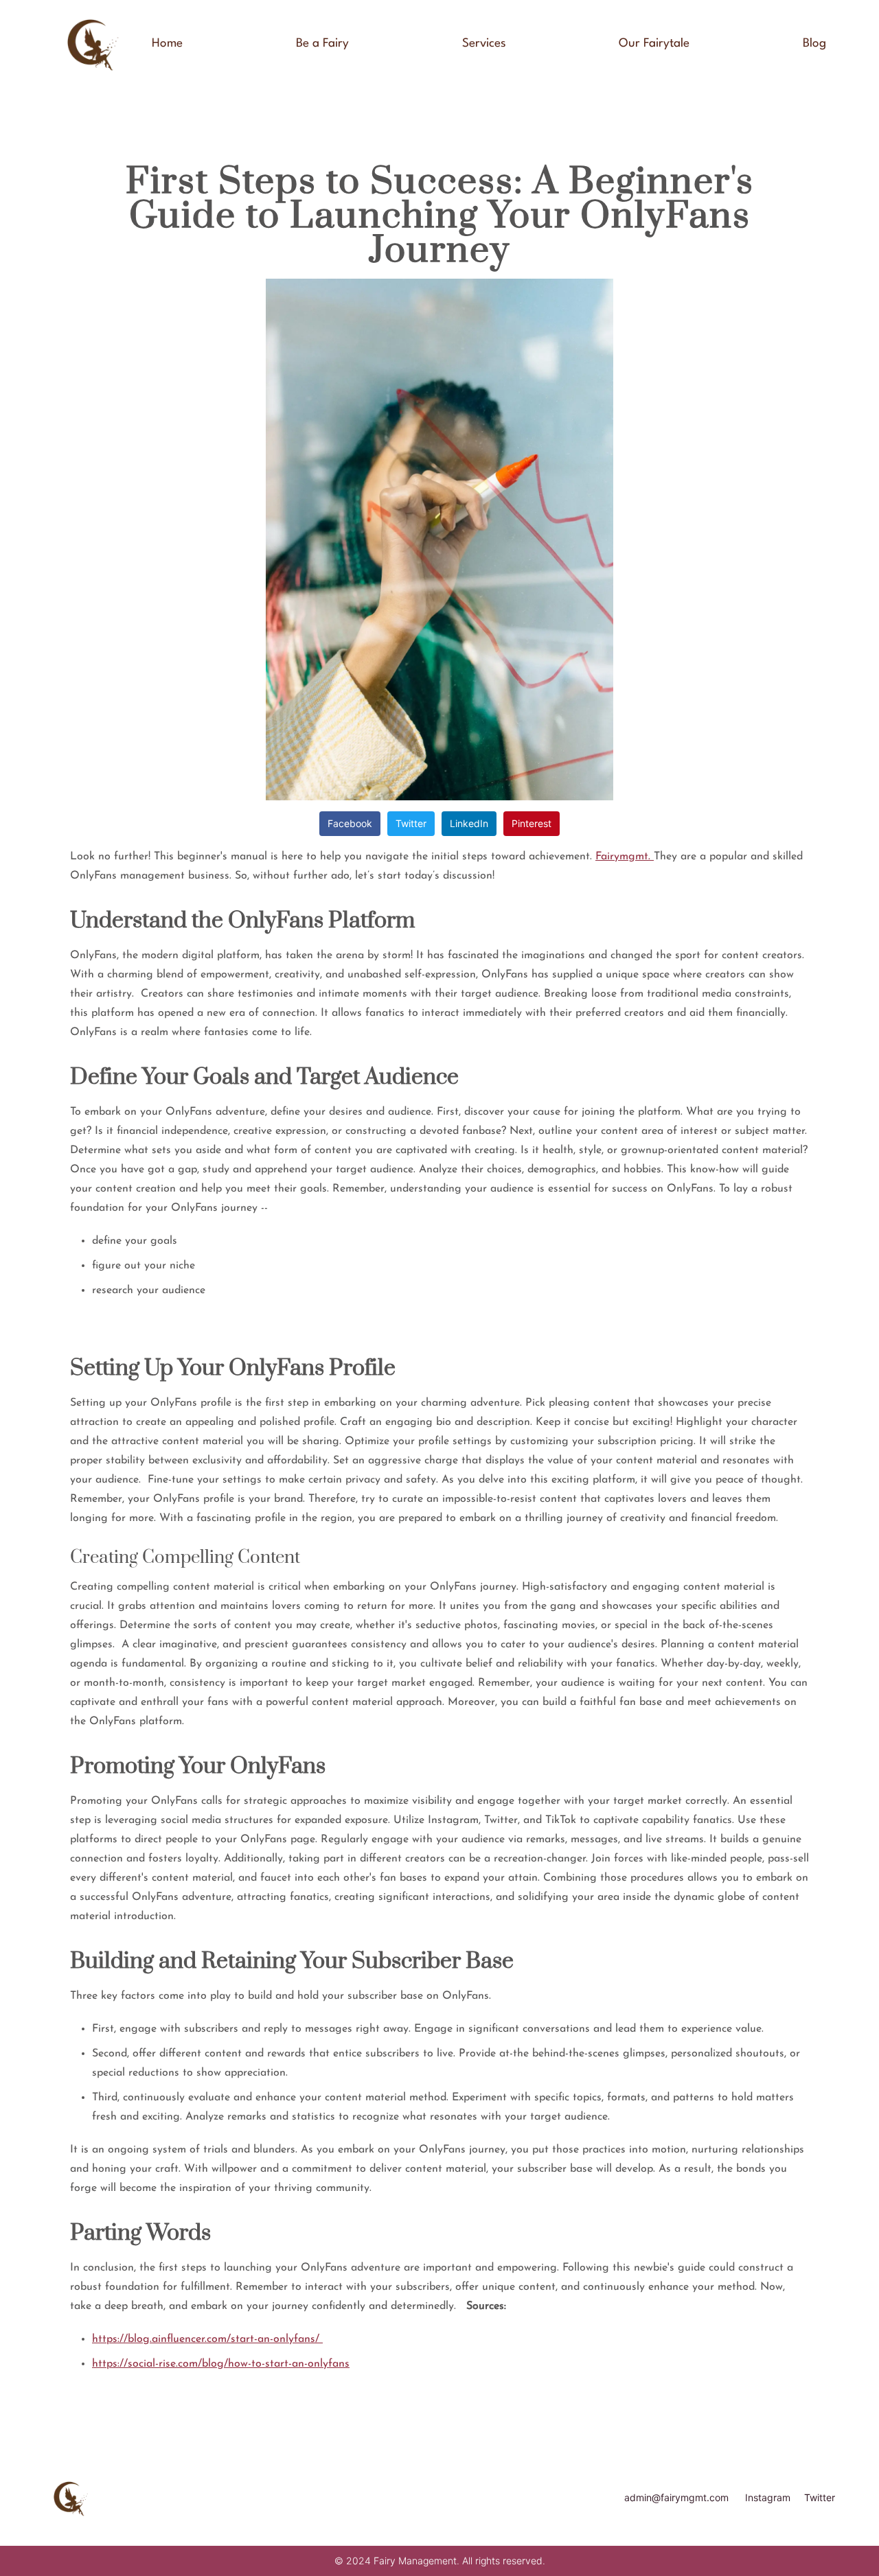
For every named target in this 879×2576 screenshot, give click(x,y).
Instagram (768, 2497)
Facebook (350, 823)
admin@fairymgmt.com (676, 2497)
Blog (814, 44)
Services (484, 44)
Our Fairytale (654, 44)
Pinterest (532, 823)
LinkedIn (469, 823)
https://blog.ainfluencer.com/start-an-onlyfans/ (207, 2339)
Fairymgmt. (625, 857)
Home (167, 44)
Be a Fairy (322, 44)
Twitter (411, 823)
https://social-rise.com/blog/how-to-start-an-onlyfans (221, 2364)
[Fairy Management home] (91, 44)
